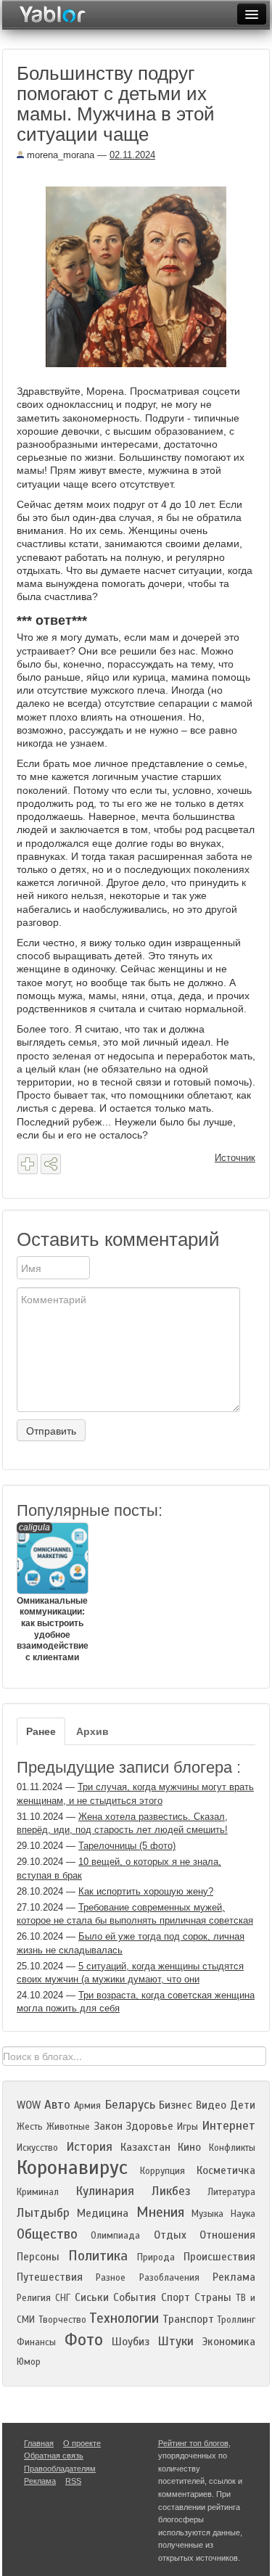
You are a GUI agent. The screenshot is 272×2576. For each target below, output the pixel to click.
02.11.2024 (132, 155)
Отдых (170, 2235)
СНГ (63, 2298)
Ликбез (171, 2191)
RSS (73, 2481)
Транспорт (188, 2319)
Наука (243, 2214)
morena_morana (59, 155)
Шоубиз (131, 2342)
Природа (156, 2257)
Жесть (30, 2127)
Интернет (228, 2126)
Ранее (41, 1731)
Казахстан (145, 2147)
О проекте (82, 2443)
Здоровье (149, 2126)
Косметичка (226, 2170)
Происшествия (219, 2257)
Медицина (103, 2213)
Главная (39, 2443)
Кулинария (105, 2191)
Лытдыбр (43, 2213)
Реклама (234, 2277)
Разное (111, 2278)
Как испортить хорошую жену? (146, 1891)
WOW (29, 2105)
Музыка (207, 2214)
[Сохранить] (28, 1164)
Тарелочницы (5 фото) (127, 1846)
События (135, 2297)
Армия (87, 2106)
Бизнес (176, 2105)
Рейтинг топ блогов (193, 2443)
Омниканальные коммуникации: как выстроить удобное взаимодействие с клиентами (52, 1592)
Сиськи (92, 2297)
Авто (57, 2105)
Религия (34, 2298)
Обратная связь (54, 2456)
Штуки (176, 2341)
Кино (189, 2147)
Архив (92, 1731)
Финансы (36, 2342)
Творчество (62, 2320)
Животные (68, 2127)
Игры (187, 2127)
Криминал (38, 2192)
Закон (108, 2126)
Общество (47, 2234)
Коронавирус (72, 2167)
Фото (84, 2340)
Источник (235, 1158)
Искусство (37, 2148)
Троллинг (236, 2320)
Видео (211, 2105)
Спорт (176, 2297)
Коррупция (162, 2171)
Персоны (38, 2257)
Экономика (229, 2342)
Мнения (160, 2212)
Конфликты (232, 2148)
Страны (213, 2297)
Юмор (29, 2362)
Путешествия (50, 2277)
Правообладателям (60, 2469)
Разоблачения (169, 2278)
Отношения (227, 2235)
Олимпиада (115, 2236)
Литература (231, 2192)
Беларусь (130, 2105)
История (89, 2147)
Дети (243, 2105)
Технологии (124, 2318)
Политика (98, 2256)
